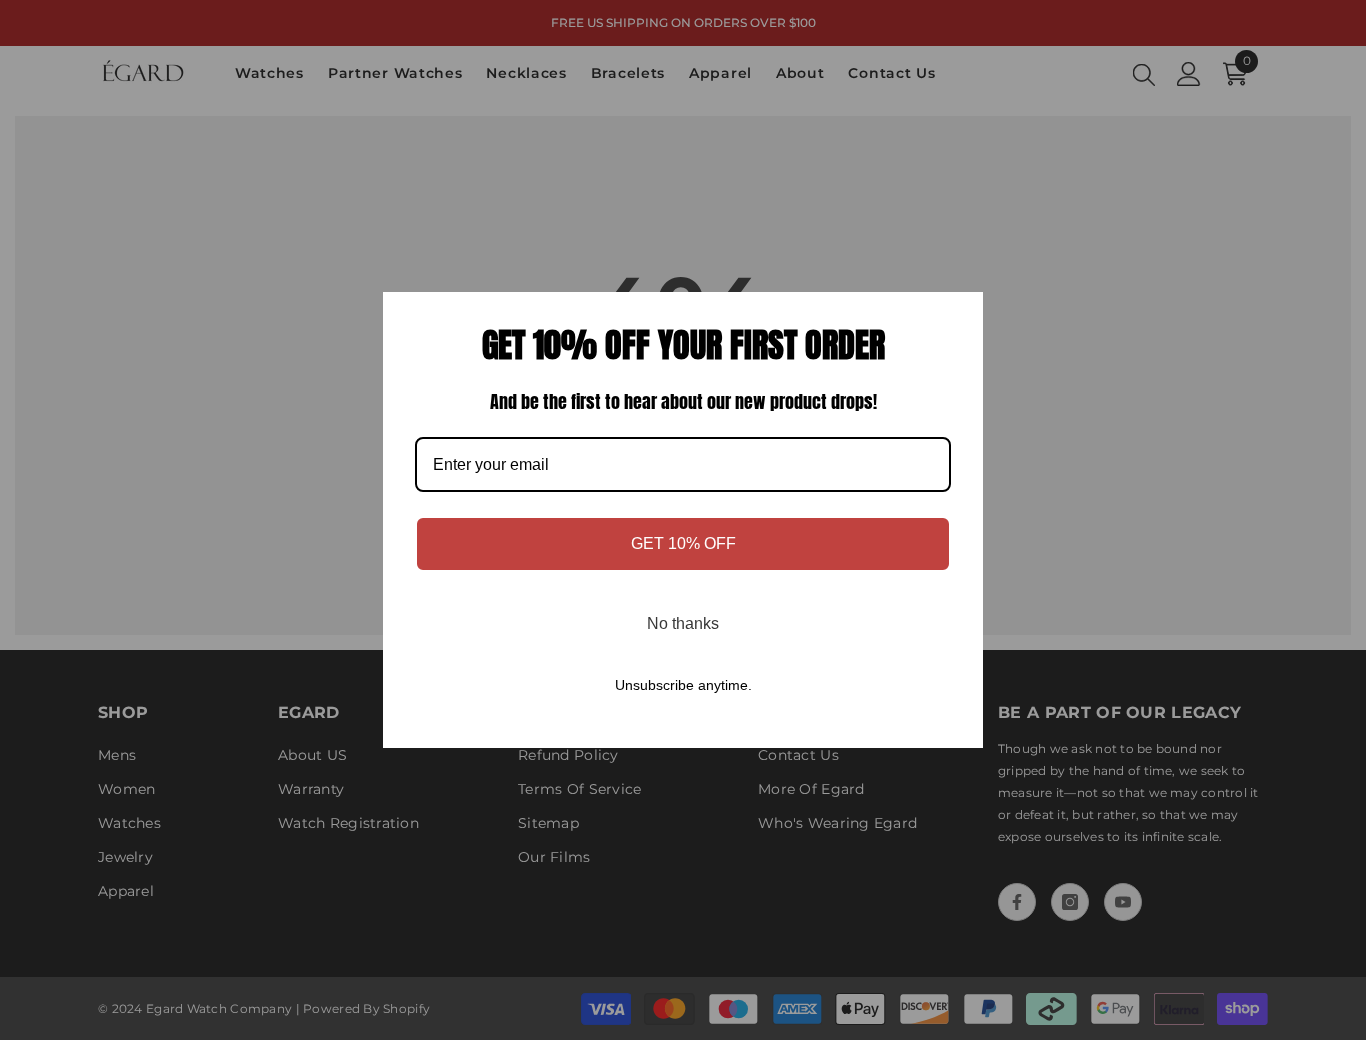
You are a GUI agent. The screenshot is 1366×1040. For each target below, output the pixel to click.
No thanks (683, 623)
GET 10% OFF (683, 543)
